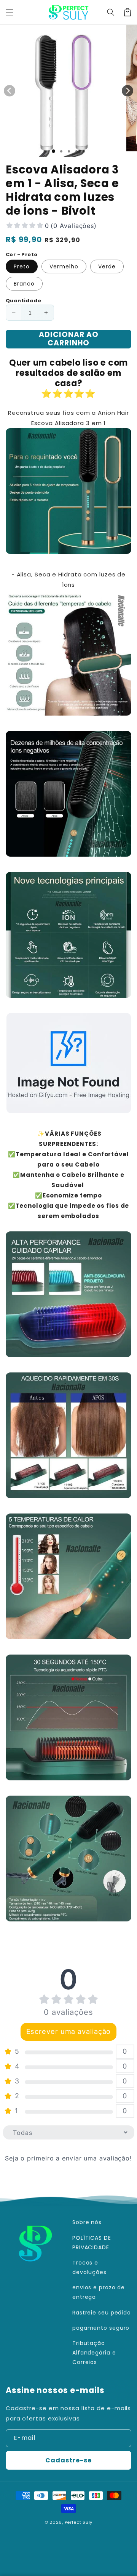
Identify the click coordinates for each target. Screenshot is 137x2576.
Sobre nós (87, 2222)
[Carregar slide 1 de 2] (61, 151)
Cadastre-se (68, 2460)
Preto (22, 266)
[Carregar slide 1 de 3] (69, 151)
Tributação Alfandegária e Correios (94, 2353)
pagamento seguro (101, 2328)
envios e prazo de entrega (99, 2292)
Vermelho (64, 266)
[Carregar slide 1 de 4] (76, 151)
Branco (24, 284)
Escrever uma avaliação (69, 2031)
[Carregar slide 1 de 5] (84, 151)
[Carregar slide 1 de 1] (53, 151)
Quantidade (23, 301)
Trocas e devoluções (89, 2267)
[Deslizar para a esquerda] (10, 91)
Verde (107, 266)
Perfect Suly (79, 2522)
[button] (10, 12)
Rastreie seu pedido (102, 2313)
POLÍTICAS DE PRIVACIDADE (92, 2243)
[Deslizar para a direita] (127, 91)
